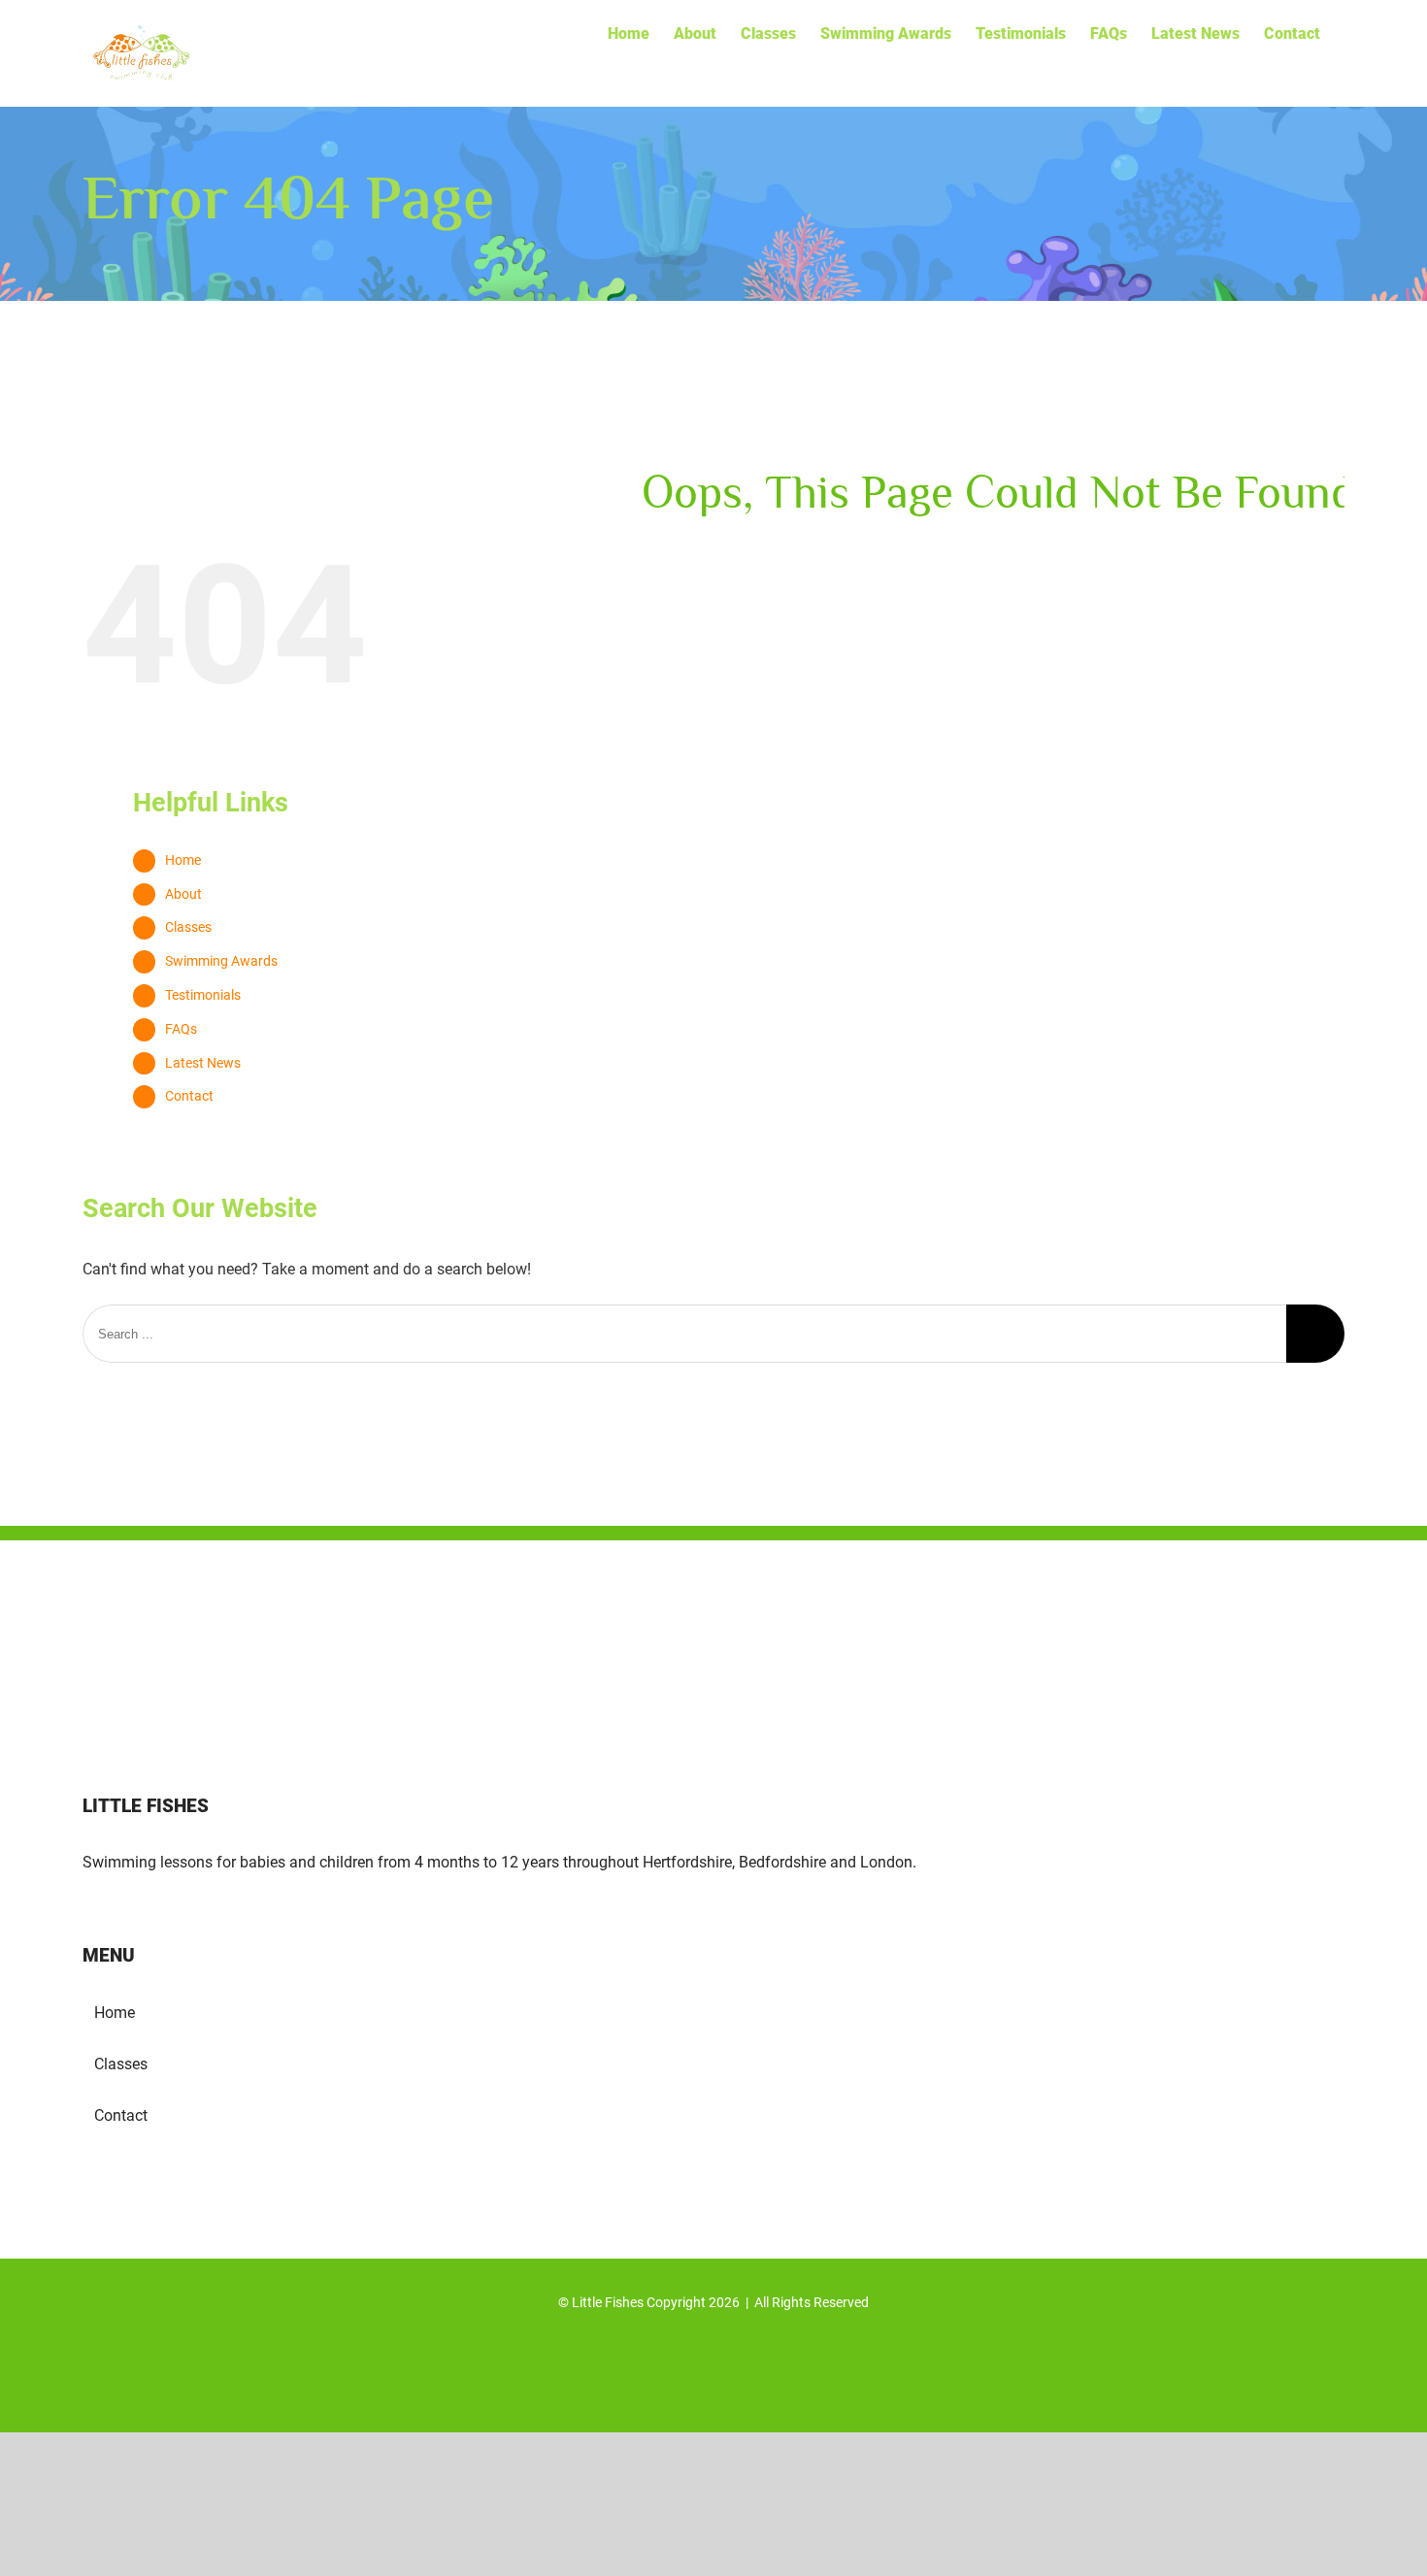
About (183, 894)
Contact (189, 1096)
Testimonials (203, 995)
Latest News (203, 1063)
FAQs (181, 1029)
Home (183, 860)
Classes (188, 927)
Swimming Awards (221, 961)
